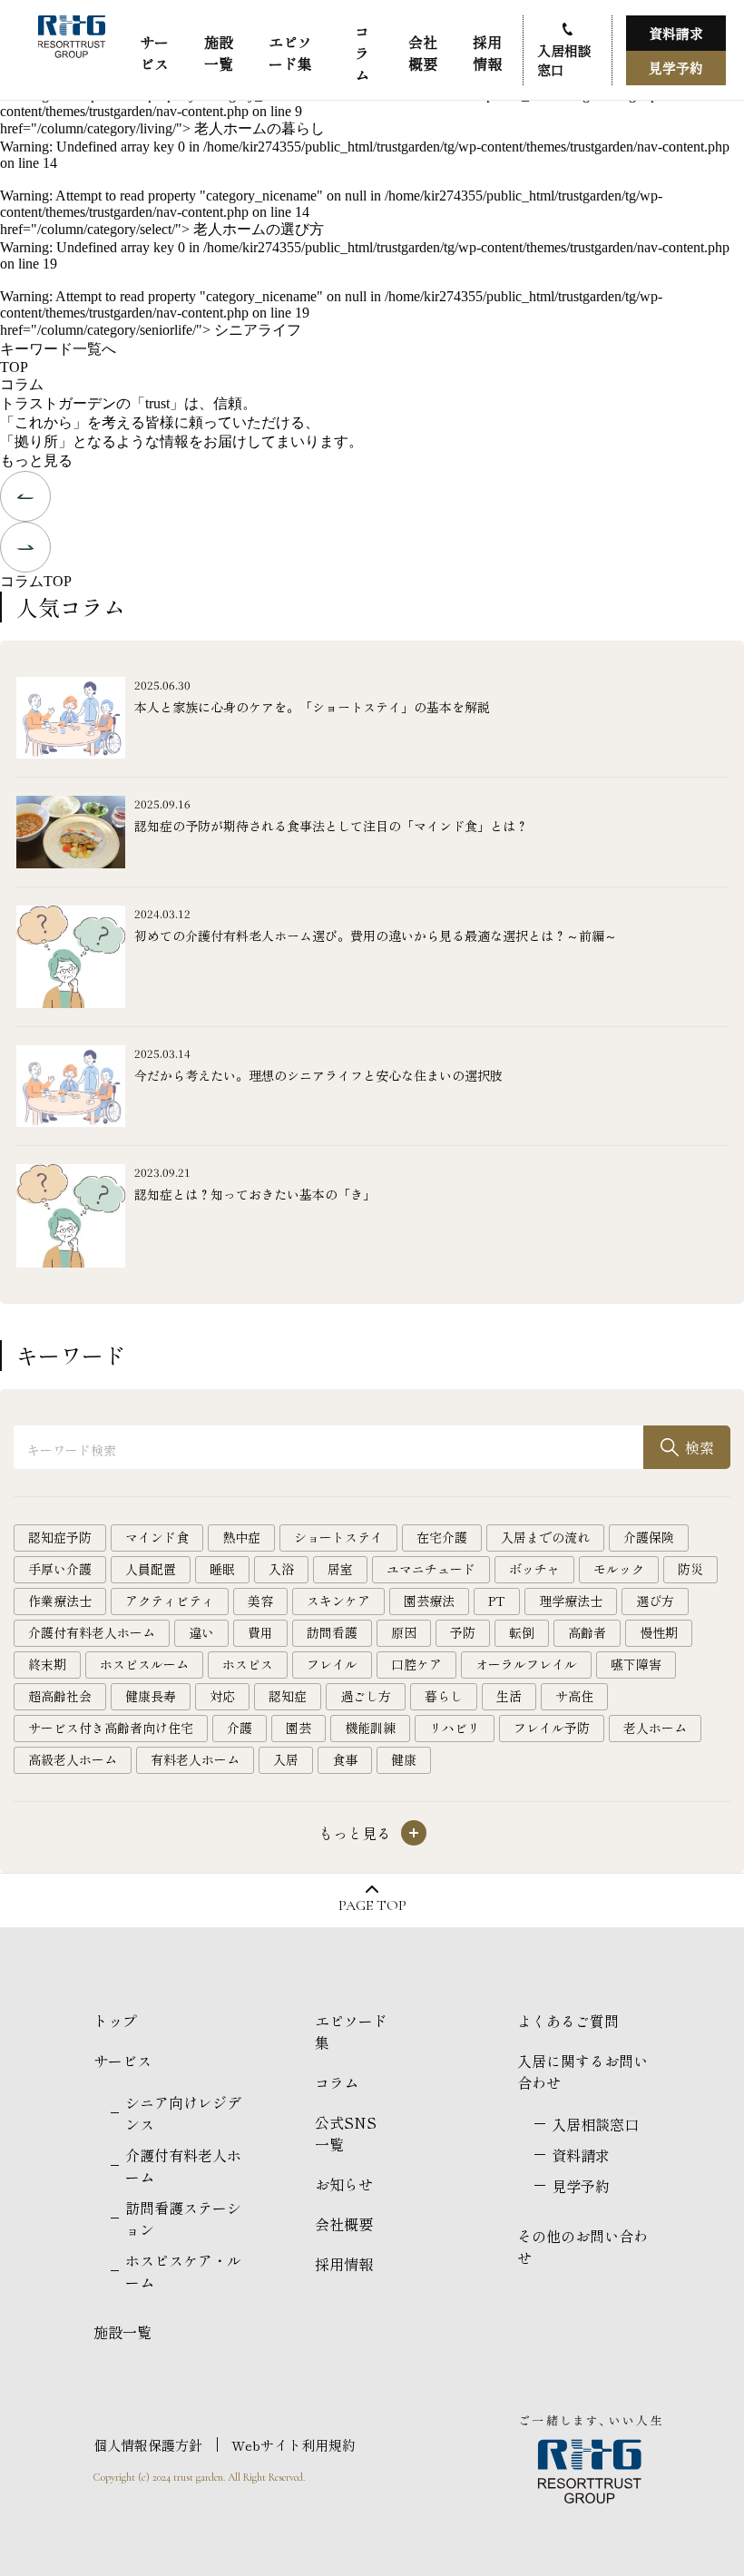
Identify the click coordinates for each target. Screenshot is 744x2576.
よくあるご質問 (568, 2021)
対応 (222, 1696)
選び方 (655, 1601)
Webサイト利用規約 (294, 2445)
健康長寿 (151, 1696)
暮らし (444, 1696)
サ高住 (574, 1696)
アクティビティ (170, 1601)
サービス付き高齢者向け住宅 (111, 1728)
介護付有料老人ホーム (92, 1632)
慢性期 (659, 1632)
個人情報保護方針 (148, 2445)
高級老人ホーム (73, 1759)
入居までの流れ (545, 1537)
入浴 (281, 1569)
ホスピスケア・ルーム (183, 2271)
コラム (362, 53)
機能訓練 (370, 1728)
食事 (345, 1759)
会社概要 (423, 53)
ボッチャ (534, 1569)
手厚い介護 (60, 1569)
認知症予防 (60, 1537)
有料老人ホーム (195, 1759)
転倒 (522, 1632)
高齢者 (587, 1632)
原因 (404, 1632)
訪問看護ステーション (183, 2218)
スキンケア (338, 1601)
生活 (509, 1696)
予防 (463, 1632)
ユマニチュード (431, 1569)
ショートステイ (338, 1537)
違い (201, 1632)
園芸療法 (429, 1601)
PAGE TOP (372, 1905)
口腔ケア (416, 1664)
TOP (14, 367)
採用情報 (487, 53)
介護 (240, 1728)
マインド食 (157, 1537)
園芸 (299, 1728)
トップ (115, 2021)
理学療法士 (571, 1601)
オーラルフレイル (526, 1664)
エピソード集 (290, 53)
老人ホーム (655, 1728)
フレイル (332, 1664)
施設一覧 (219, 53)
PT (497, 1601)
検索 (700, 1447)
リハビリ (455, 1728)
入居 (286, 1759)
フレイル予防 (552, 1728)
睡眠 (222, 1569)
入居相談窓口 (564, 60)
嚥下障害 (636, 1664)
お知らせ (344, 2184)
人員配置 (151, 1569)
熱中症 (241, 1537)
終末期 (47, 1664)
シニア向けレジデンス (183, 2113)
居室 (340, 1569)
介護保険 (649, 1537)
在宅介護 (442, 1537)
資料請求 (676, 33)
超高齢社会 (60, 1696)
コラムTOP (36, 581)
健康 (404, 1759)
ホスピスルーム (144, 1664)
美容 (260, 1601)
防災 (690, 1569)
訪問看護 (332, 1632)
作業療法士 (60, 1601)
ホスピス (248, 1664)
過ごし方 (366, 1696)
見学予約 (676, 68)
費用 (260, 1632)
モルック (619, 1569)
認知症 (288, 1696)
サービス (154, 53)
